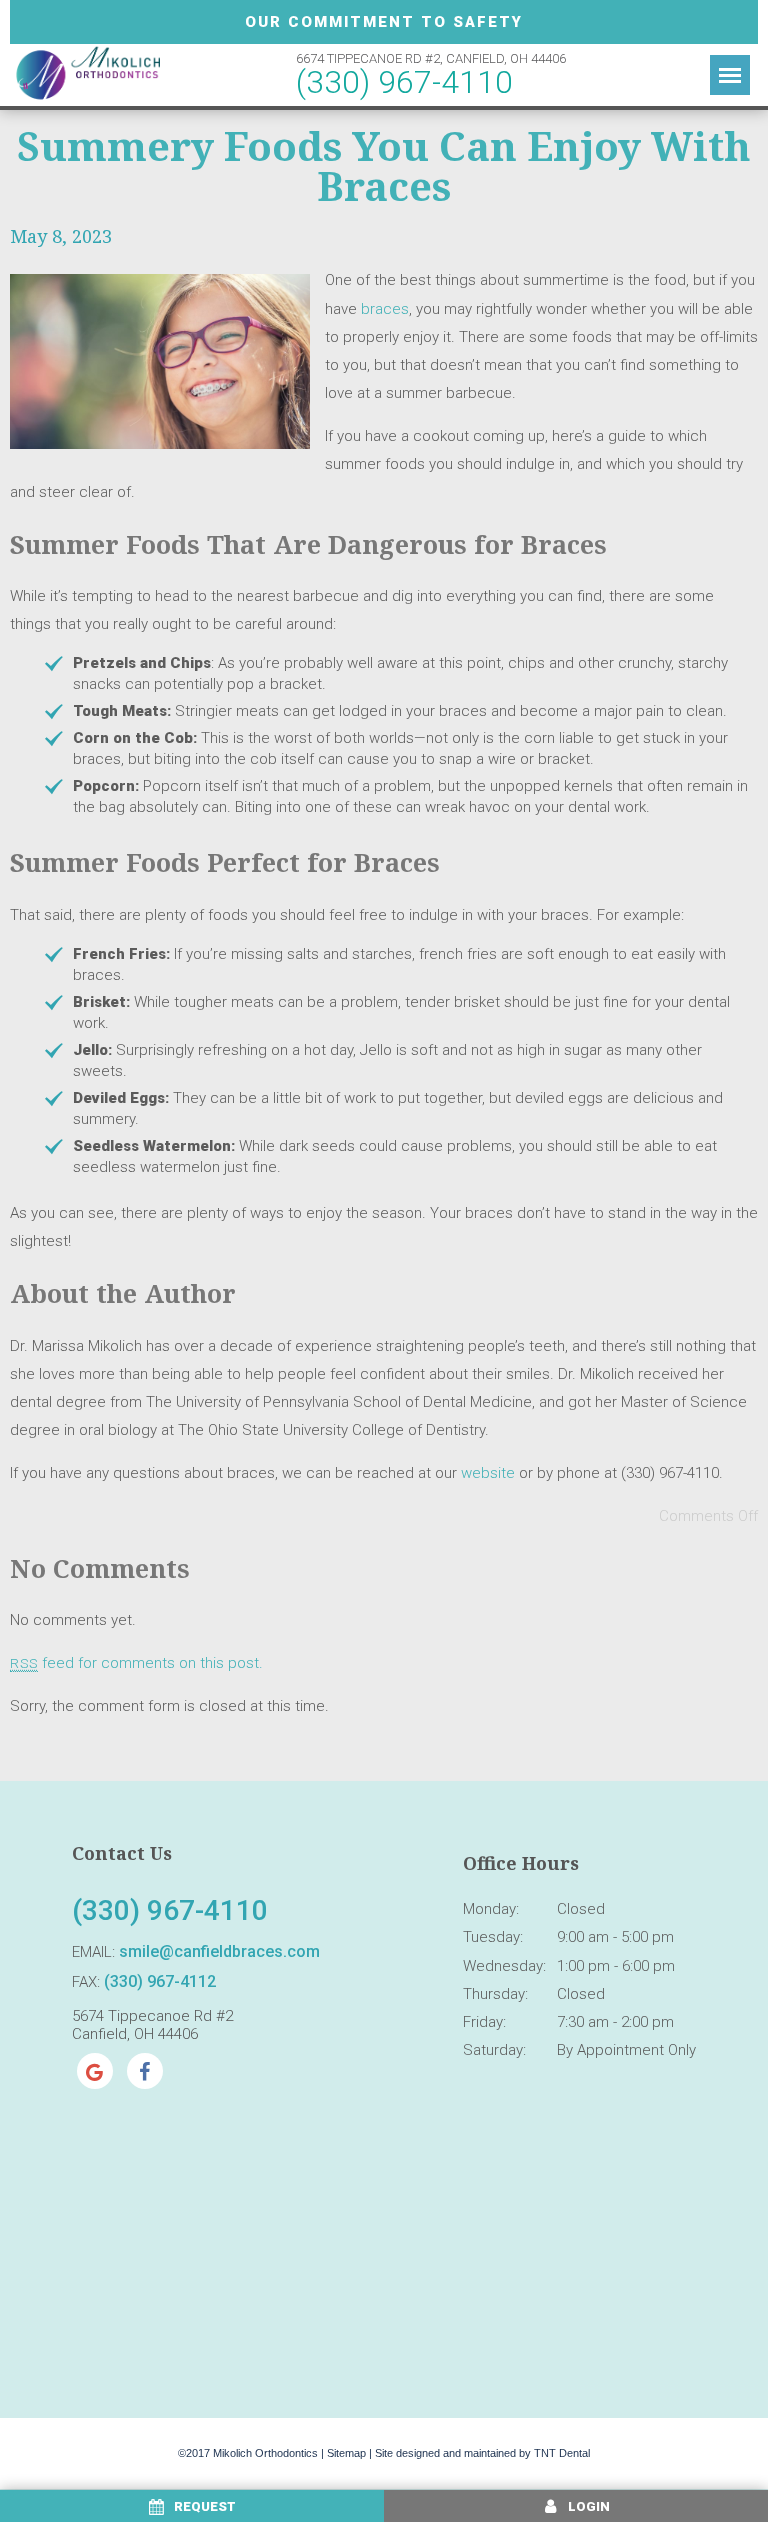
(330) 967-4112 (160, 1981)
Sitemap (346, 2453)
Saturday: (494, 2050)
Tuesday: (493, 1937)
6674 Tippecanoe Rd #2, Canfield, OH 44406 (431, 58)
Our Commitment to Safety (384, 22)
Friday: (484, 2022)
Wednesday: (504, 1966)
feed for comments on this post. (136, 1663)
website (488, 1473)
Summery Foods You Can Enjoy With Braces (384, 165)
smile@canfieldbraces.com (219, 1951)
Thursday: (495, 1994)
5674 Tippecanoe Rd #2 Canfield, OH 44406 (152, 2025)
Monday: (491, 1909)
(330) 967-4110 (404, 82)
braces (385, 309)
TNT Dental (562, 2453)
